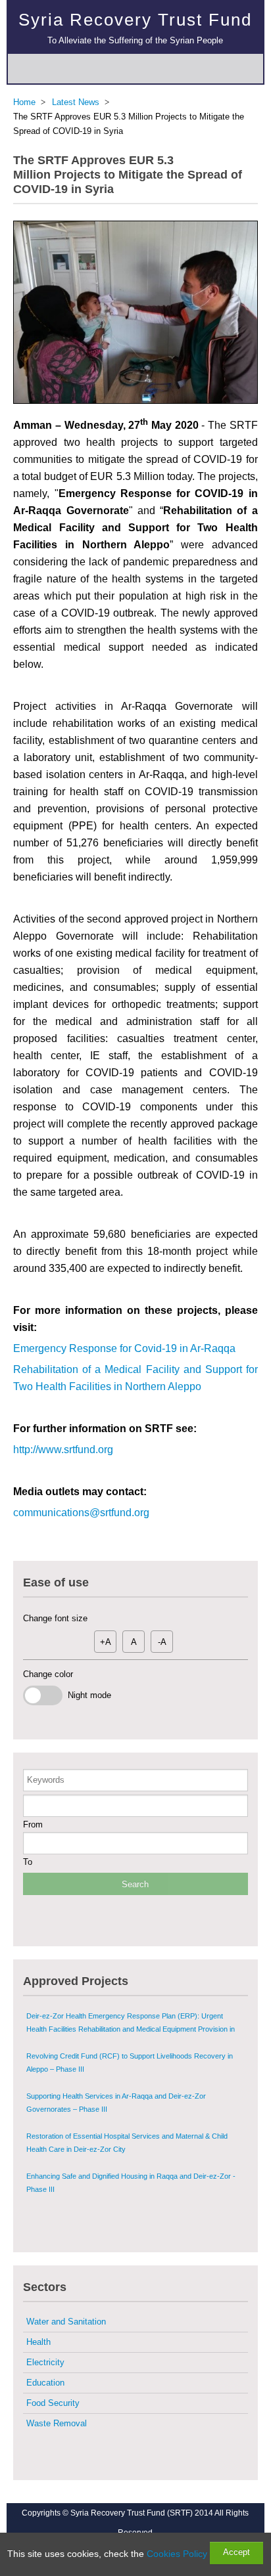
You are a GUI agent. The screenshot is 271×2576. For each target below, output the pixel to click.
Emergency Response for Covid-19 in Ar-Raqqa (124, 1348)
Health (38, 2342)
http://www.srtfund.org (63, 1450)
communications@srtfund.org (81, 1513)
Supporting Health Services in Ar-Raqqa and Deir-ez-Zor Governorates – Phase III (116, 2103)
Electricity (45, 2362)
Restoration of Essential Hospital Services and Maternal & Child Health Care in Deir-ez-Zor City (127, 2143)
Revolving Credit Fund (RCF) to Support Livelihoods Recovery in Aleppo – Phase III (130, 2063)
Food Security (53, 2403)
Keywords (46, 1780)
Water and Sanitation (66, 2322)
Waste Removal (57, 2423)
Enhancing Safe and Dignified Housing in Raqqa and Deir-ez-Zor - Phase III (131, 2183)
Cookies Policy (177, 2554)
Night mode (87, 1695)
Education (45, 2383)
